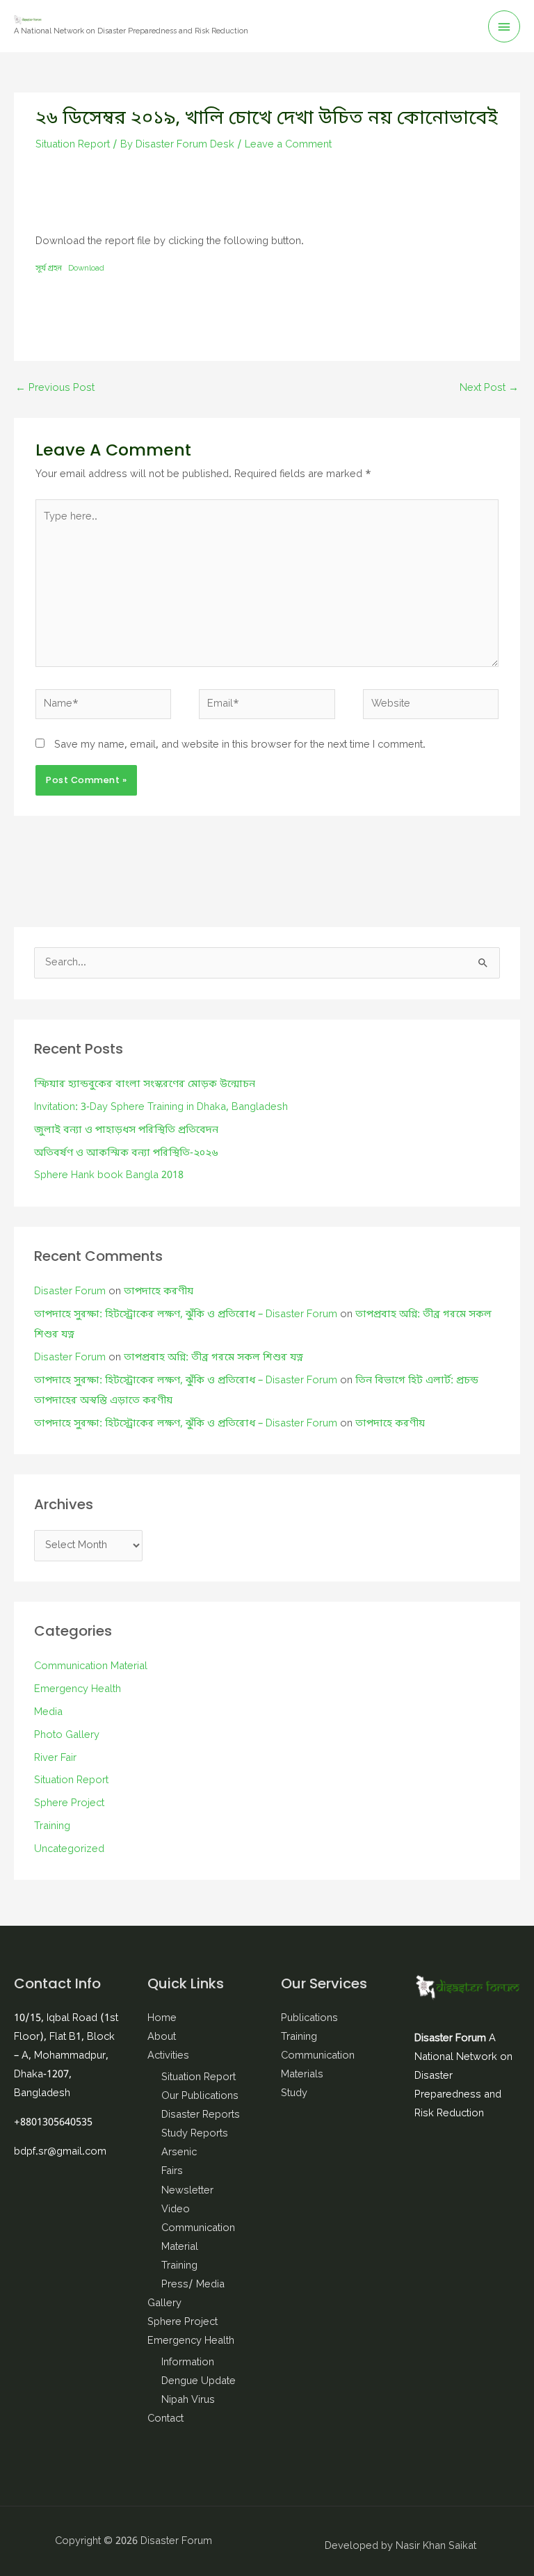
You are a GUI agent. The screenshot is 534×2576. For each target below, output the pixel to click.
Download (86, 268)
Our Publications (200, 2096)
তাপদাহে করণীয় (159, 1292)
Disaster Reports (201, 2115)
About (162, 2037)
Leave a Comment (288, 145)
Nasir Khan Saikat (436, 2546)
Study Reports (195, 2134)
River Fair (55, 1758)
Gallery (164, 2304)
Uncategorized (69, 1850)
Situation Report (73, 145)
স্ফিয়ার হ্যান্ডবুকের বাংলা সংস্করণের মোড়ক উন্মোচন (145, 1085)
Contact (165, 2419)
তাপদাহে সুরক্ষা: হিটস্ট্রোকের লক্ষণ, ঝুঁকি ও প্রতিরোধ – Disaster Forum (186, 1315)
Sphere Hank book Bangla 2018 (109, 1176)
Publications (309, 2019)
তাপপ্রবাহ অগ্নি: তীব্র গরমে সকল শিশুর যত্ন (213, 1358)
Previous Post (55, 388)
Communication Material (91, 1667)
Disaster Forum (70, 1292)
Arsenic (179, 2153)
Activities (168, 2056)
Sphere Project (69, 1804)
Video (176, 2210)
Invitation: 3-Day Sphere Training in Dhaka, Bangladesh (161, 1108)
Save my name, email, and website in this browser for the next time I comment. (240, 745)
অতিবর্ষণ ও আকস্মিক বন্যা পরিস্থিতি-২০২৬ (126, 1153)
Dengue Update (199, 2382)
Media (48, 1713)
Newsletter (187, 2191)
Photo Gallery (67, 1736)
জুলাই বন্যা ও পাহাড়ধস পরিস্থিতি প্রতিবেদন (126, 1130)
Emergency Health (78, 1690)
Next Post (489, 388)
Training (52, 1827)
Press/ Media (193, 2285)
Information (188, 2363)
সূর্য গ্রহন (49, 268)
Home (162, 2019)
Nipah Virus (188, 2400)
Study (294, 2094)
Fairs (172, 2172)
